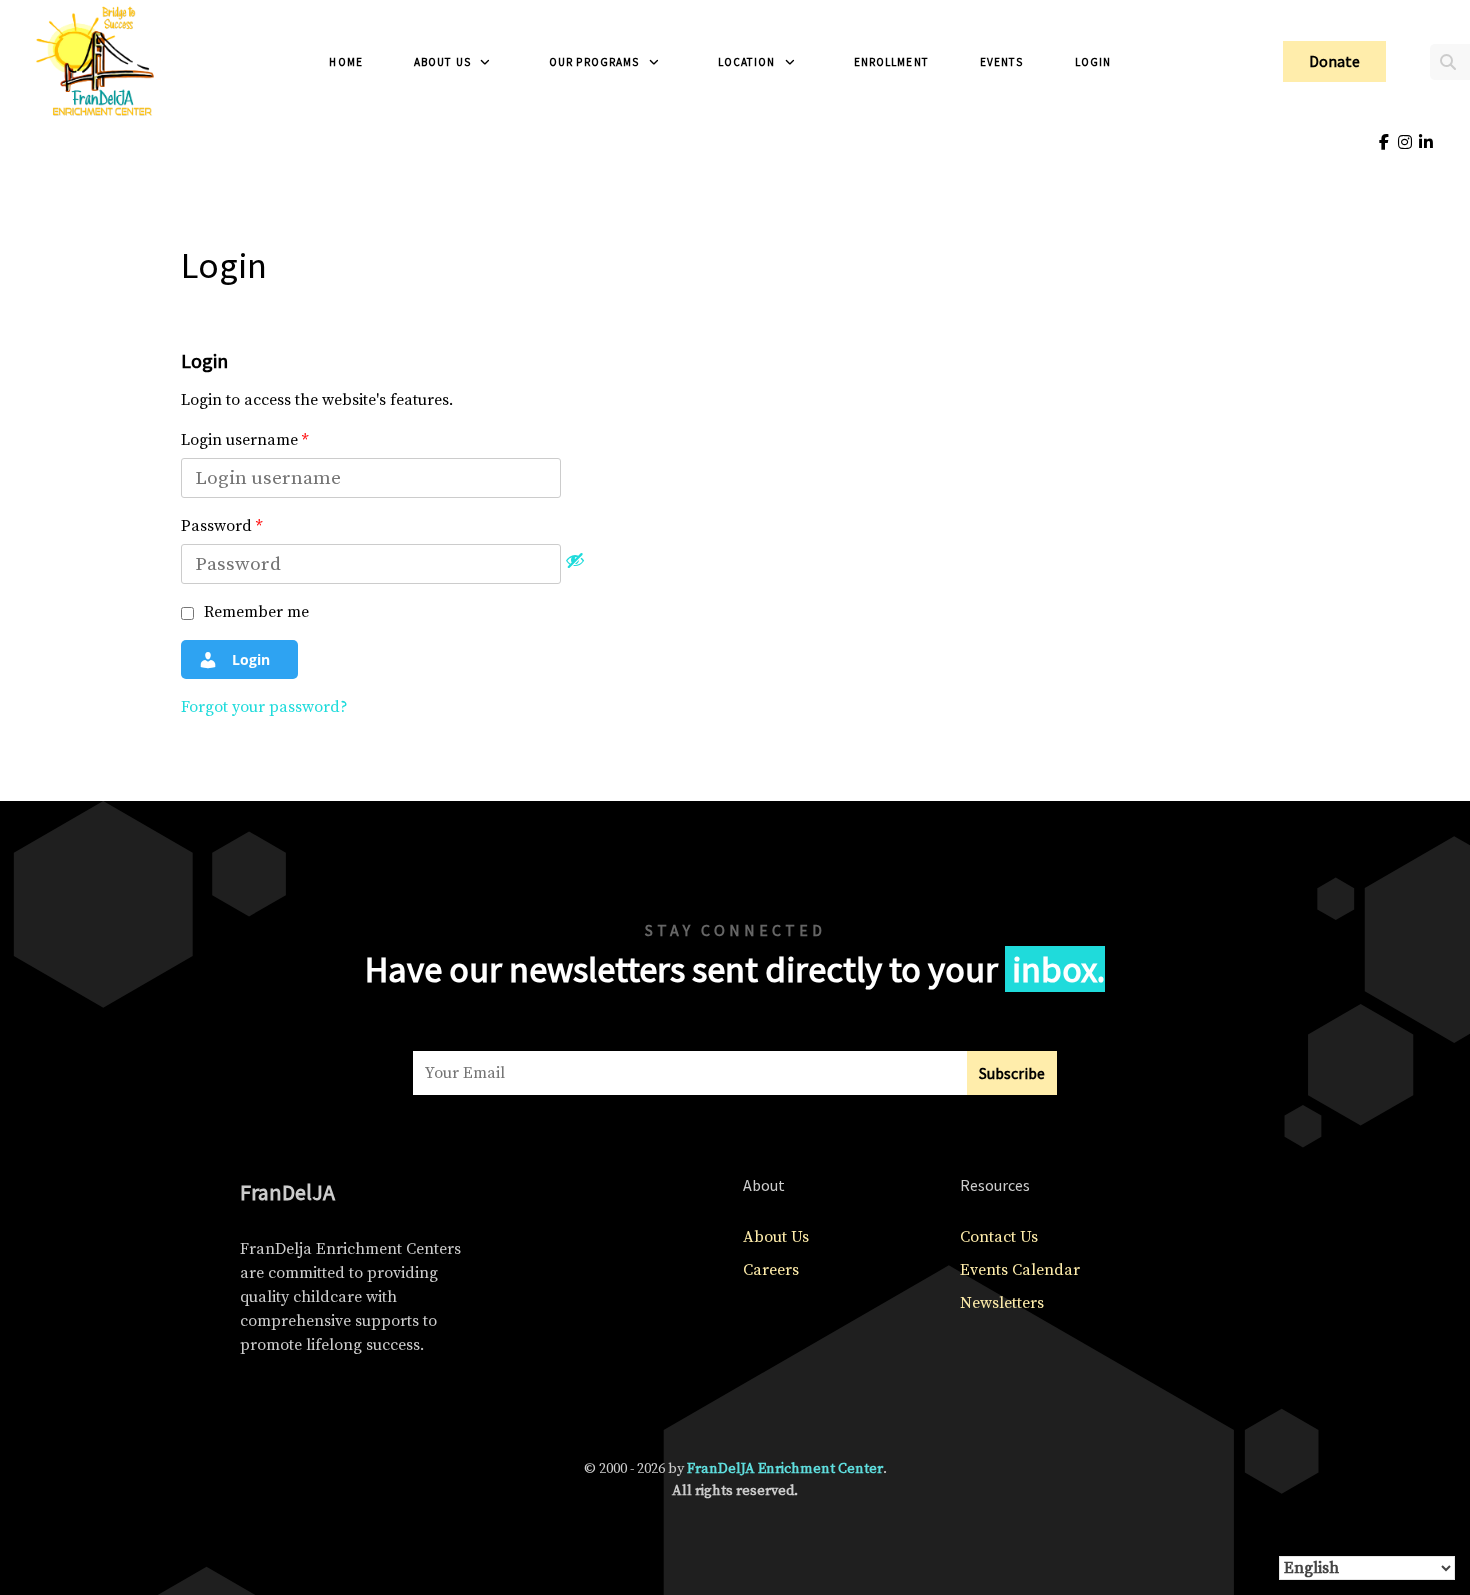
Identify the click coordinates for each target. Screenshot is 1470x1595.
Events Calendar (1020, 1270)
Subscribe (1012, 1073)
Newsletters (1002, 1303)
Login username (244, 440)
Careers (771, 1270)
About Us (776, 1237)
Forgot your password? (264, 707)
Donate (1334, 61)
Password (221, 526)
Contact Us (999, 1237)
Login (249, 659)
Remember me (254, 612)
